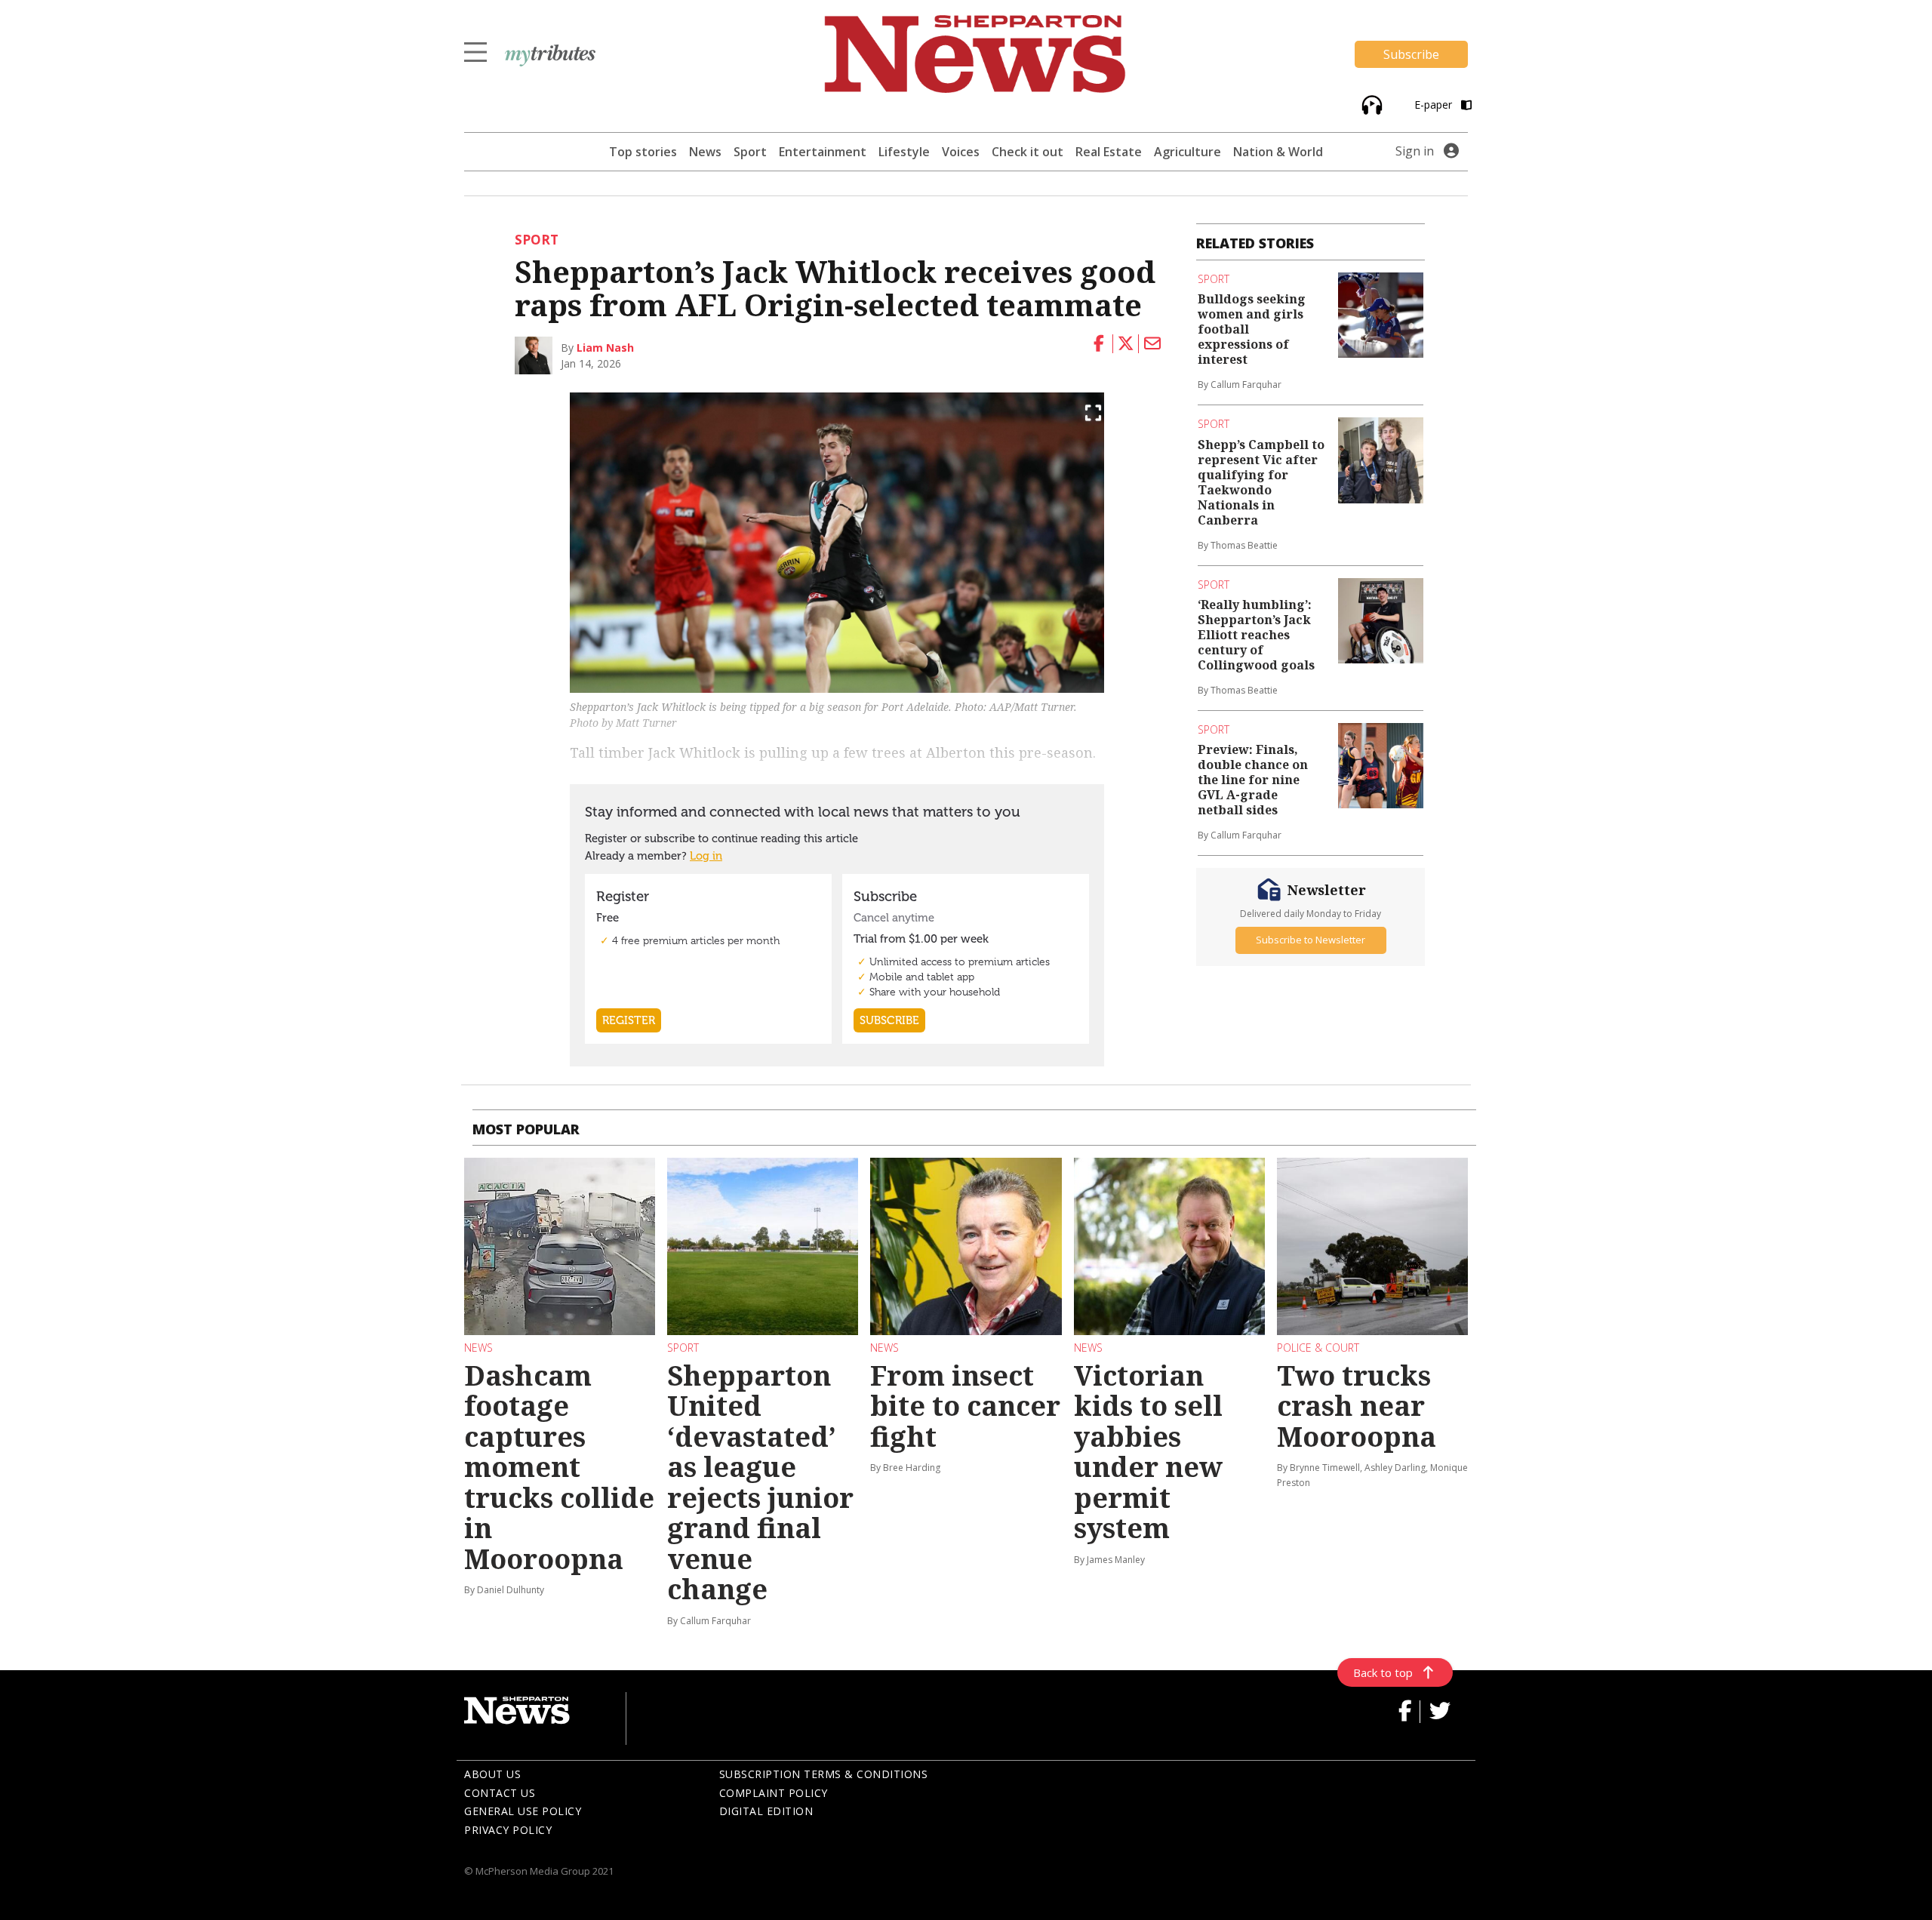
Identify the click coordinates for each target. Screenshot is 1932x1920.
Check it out (1028, 152)
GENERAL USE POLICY (523, 1811)
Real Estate (1109, 152)
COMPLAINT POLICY (774, 1793)
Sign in (1415, 151)
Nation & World (1278, 152)
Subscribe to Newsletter (1311, 940)
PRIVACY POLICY (508, 1830)
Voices (961, 152)
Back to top (1383, 1672)
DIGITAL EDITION (766, 1811)
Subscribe (1411, 54)
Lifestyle (904, 152)
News (705, 152)
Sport (750, 152)
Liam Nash (605, 348)
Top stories (643, 152)
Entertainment (823, 152)
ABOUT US (492, 1774)
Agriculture (1188, 152)
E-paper (1435, 105)
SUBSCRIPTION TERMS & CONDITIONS (824, 1774)
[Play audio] (1370, 104)
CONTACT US (500, 1793)
